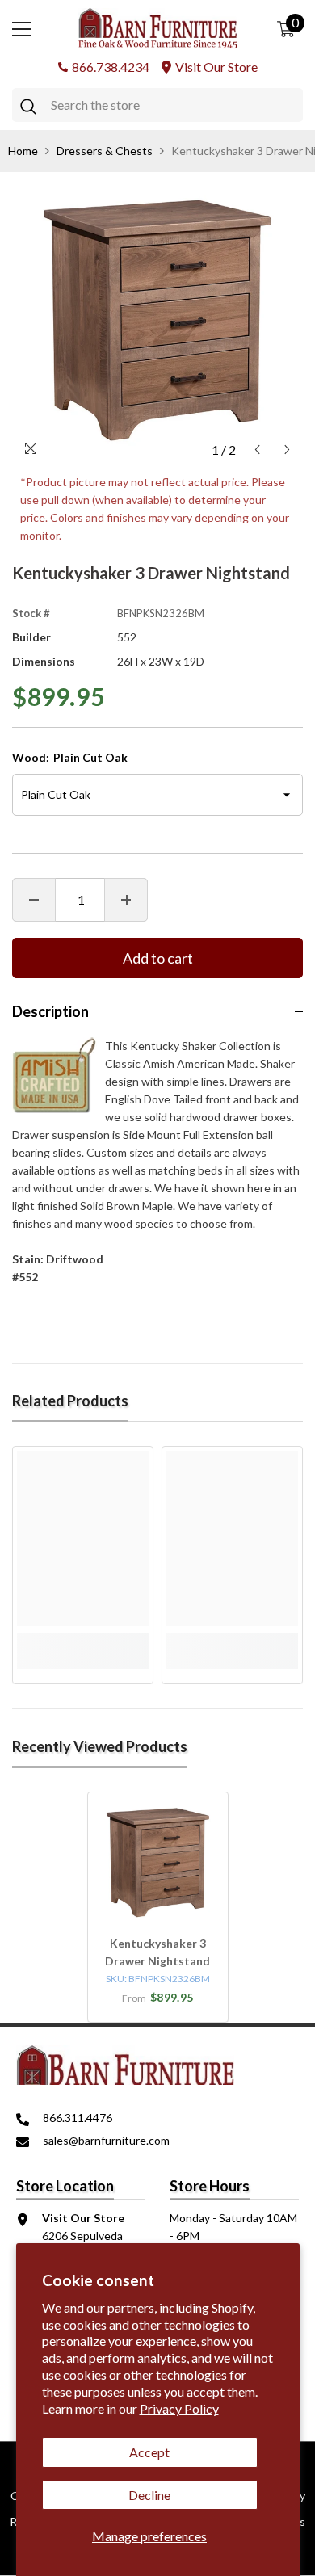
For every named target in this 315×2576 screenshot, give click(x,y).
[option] (157, 320)
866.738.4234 (111, 67)
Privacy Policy (179, 2408)
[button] (257, 450)
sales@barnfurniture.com (106, 2140)
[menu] (22, 29)
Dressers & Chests (105, 151)
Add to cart (158, 958)
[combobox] (173, 105)
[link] (83, 1641)
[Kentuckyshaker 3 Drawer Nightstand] (158, 1862)
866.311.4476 (78, 2118)
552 (127, 637)
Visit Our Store (216, 67)
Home (23, 151)
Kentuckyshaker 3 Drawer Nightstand (157, 1952)
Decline (149, 2495)
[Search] (157, 105)
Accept (149, 2452)
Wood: (70, 757)
